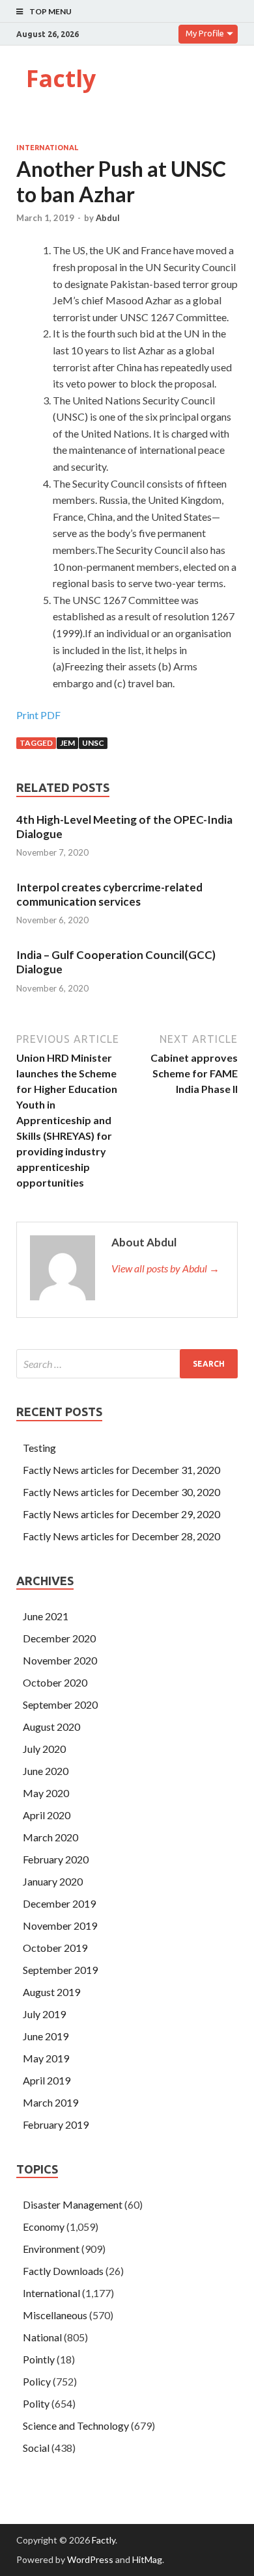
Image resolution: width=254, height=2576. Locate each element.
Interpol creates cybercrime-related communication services (109, 894)
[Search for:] (127, 1364)
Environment (51, 2249)
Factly (61, 78)
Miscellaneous (55, 2315)
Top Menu (50, 11)
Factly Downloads (63, 2271)
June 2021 (46, 1616)
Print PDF (38, 715)
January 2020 (53, 1881)
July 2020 (44, 1749)
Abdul (108, 218)
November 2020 (60, 1660)
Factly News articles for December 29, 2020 (121, 1514)
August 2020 (51, 1727)
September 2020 (60, 1704)
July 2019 (44, 2014)
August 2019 (51, 1992)
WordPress (90, 2559)
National (42, 2337)
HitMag (147, 2559)
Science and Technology (76, 2425)
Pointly (39, 2359)
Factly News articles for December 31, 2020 (121, 1470)
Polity (36, 2403)
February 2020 (56, 1859)
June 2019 (46, 2036)
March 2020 (50, 1837)
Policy (37, 2381)
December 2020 (59, 1638)
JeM (67, 743)
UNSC (93, 743)
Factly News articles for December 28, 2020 (121, 1536)
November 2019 (60, 1925)
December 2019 (59, 1903)
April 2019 (47, 2080)
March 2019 (50, 2102)
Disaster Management (73, 2204)
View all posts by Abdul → (165, 1268)
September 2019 (60, 1970)
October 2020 (55, 1682)
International (47, 148)
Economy (44, 2227)
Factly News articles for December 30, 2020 (121, 1492)
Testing (39, 1448)
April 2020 (47, 1815)
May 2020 (46, 1793)
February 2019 (56, 2124)
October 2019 (55, 1948)
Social (36, 2448)
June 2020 (46, 1771)
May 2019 (46, 2058)
